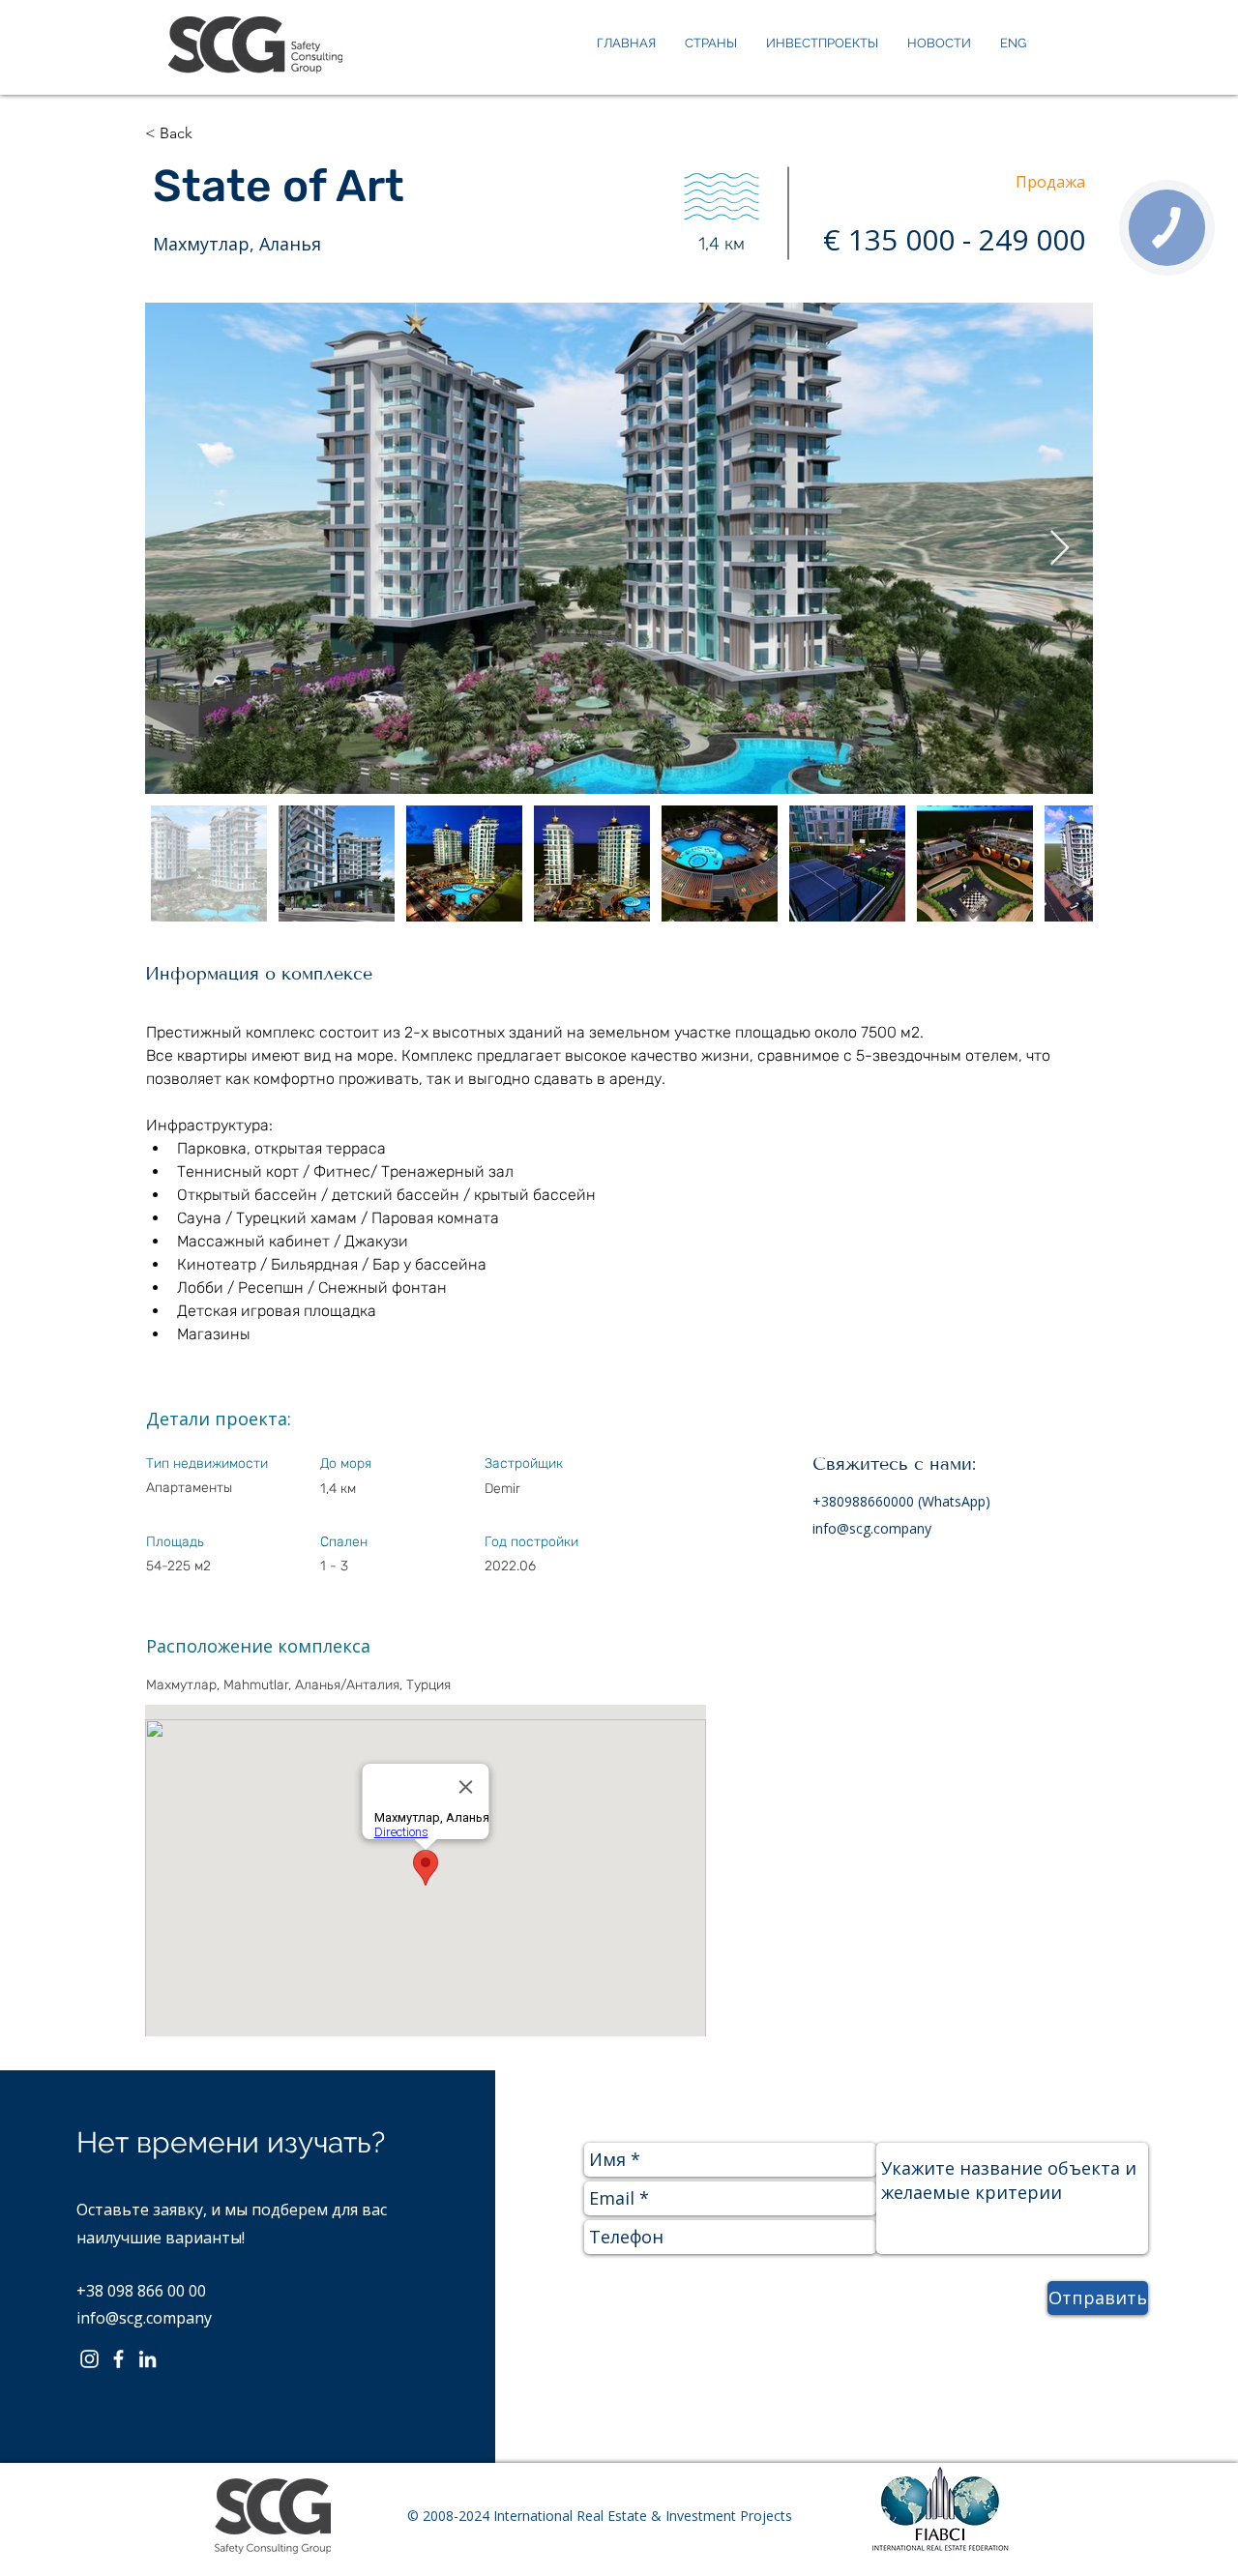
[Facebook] (118, 2359)
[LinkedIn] (147, 2359)
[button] (211, 133)
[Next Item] (1060, 549)
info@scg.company (872, 1528)
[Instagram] (89, 2359)
